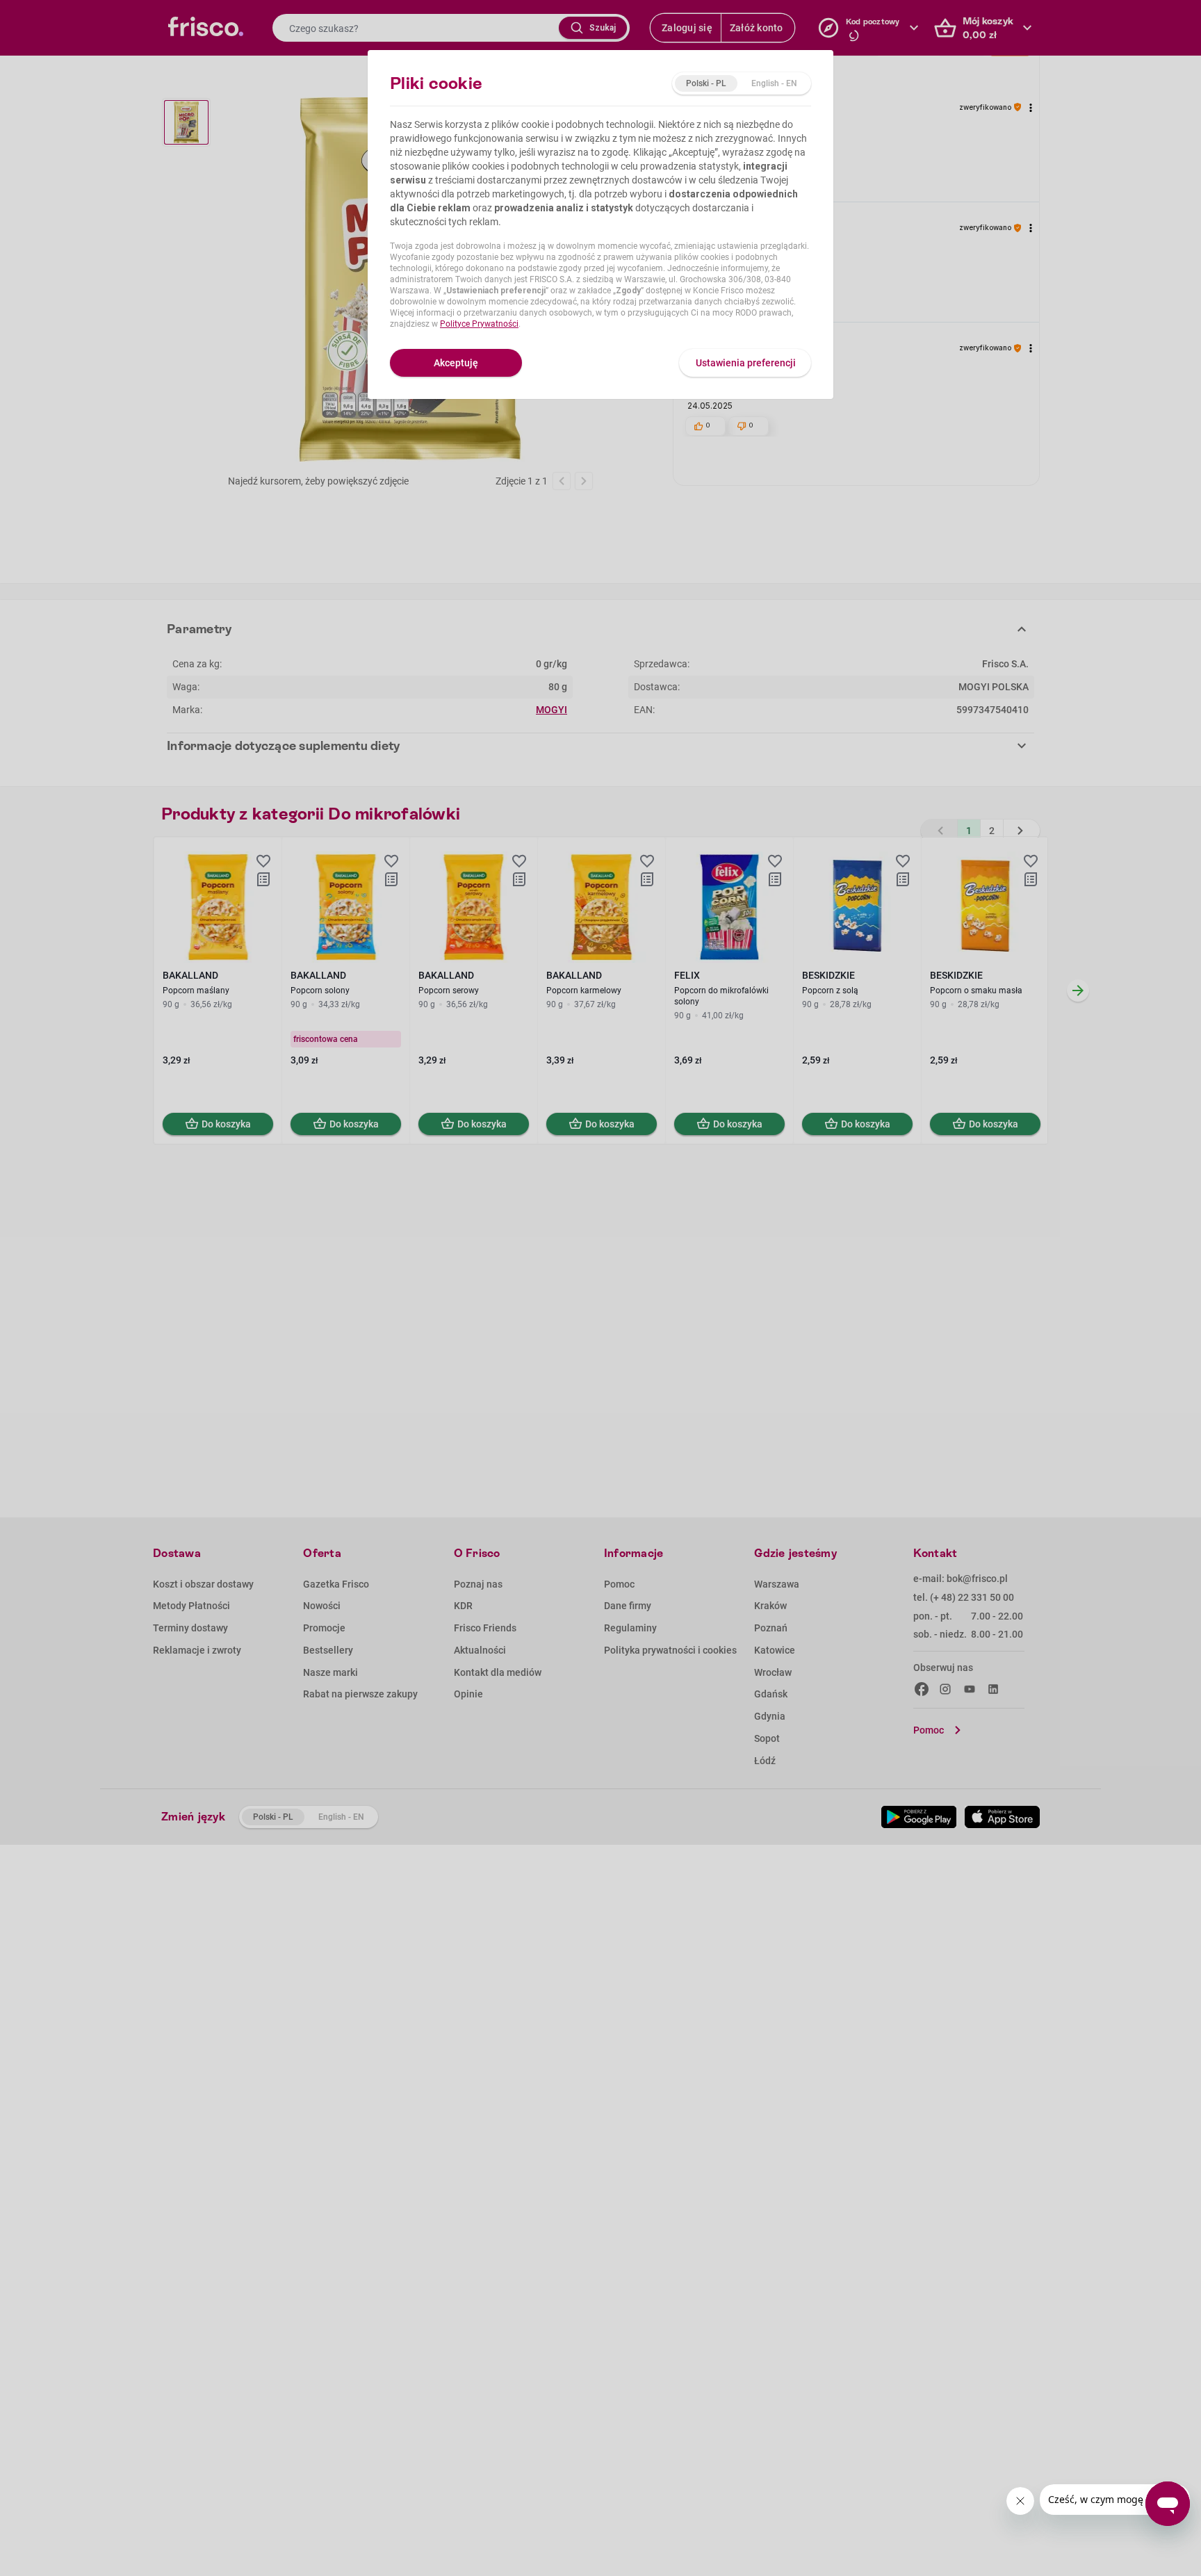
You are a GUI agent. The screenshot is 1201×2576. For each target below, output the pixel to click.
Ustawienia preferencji (746, 363)
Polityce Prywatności (479, 324)
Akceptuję (456, 363)
